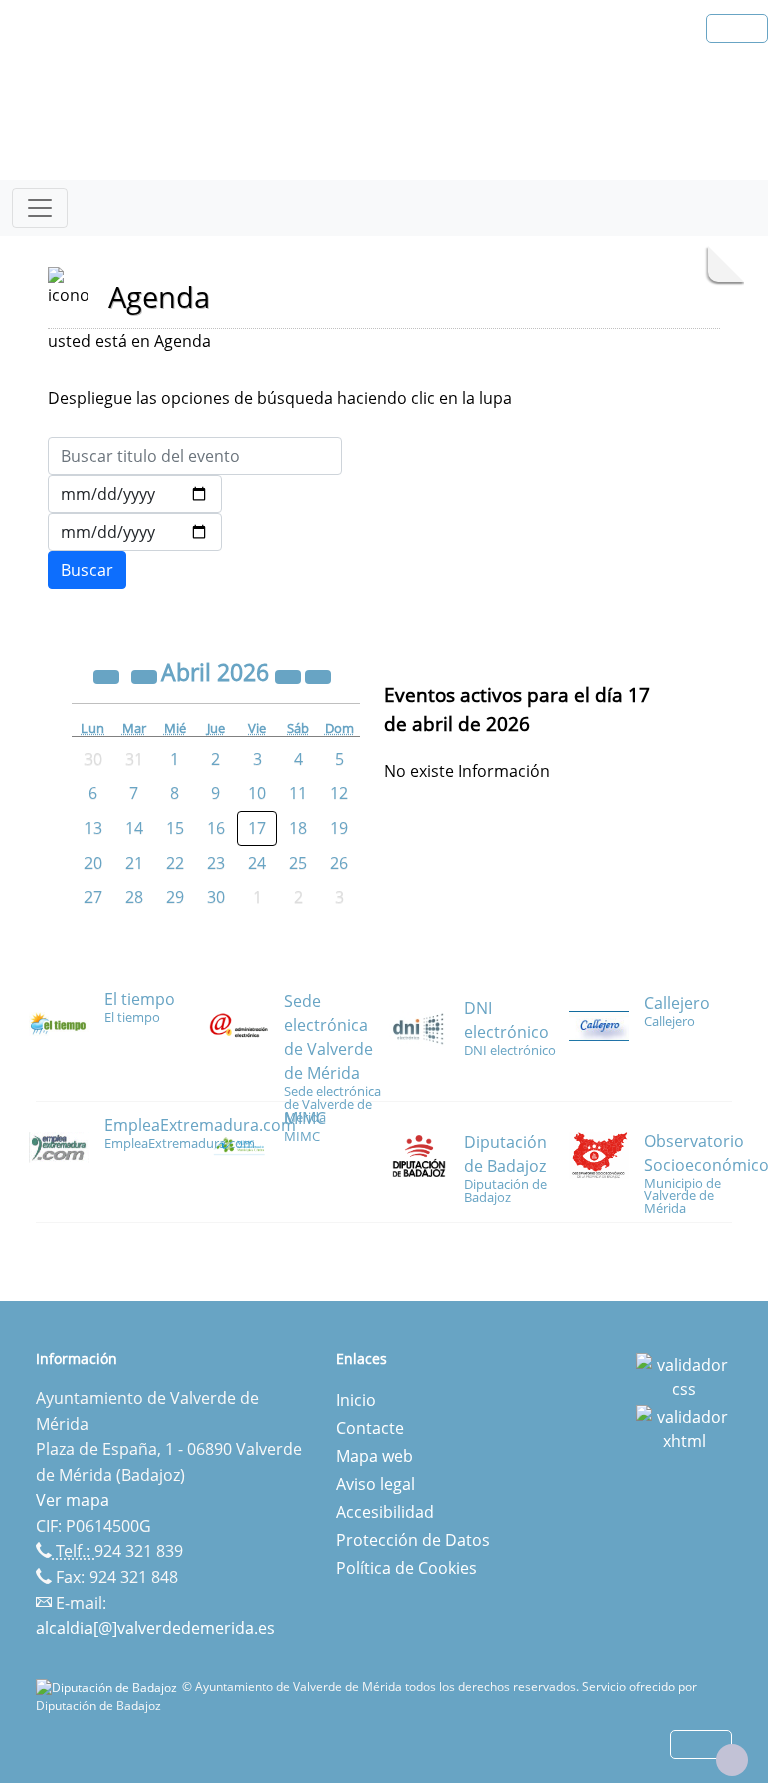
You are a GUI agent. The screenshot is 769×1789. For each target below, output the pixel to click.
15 (175, 828)
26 (339, 863)
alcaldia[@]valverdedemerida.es (155, 1628)
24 (257, 863)
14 (134, 828)
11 (298, 793)
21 (134, 863)
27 (93, 897)
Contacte (370, 1428)
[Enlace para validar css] (684, 1375)
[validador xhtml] (684, 1427)
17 (257, 828)
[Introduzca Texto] (195, 456)
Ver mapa (72, 1500)
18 (298, 828)
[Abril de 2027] (290, 675)
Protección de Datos (413, 1540)
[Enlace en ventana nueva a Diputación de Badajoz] (109, 1686)
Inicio (356, 1400)
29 (175, 897)
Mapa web (374, 1456)
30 (216, 897)
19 (339, 828)
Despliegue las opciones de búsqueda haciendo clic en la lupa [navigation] (280, 398)
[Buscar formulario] (87, 570)
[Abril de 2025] (108, 675)
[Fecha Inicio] (135, 494)
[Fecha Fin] (135, 532)
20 (93, 863)
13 (93, 828)
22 (175, 863)
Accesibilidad (385, 1512)
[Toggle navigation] (40, 208)
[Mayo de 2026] (318, 675)
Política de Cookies (406, 1568)
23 (216, 863)
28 (134, 897)
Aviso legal (375, 1484)
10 (257, 793)
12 (339, 793)
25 (298, 863)
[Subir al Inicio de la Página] (732, 1760)
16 (216, 828)
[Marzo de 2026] (146, 675)
